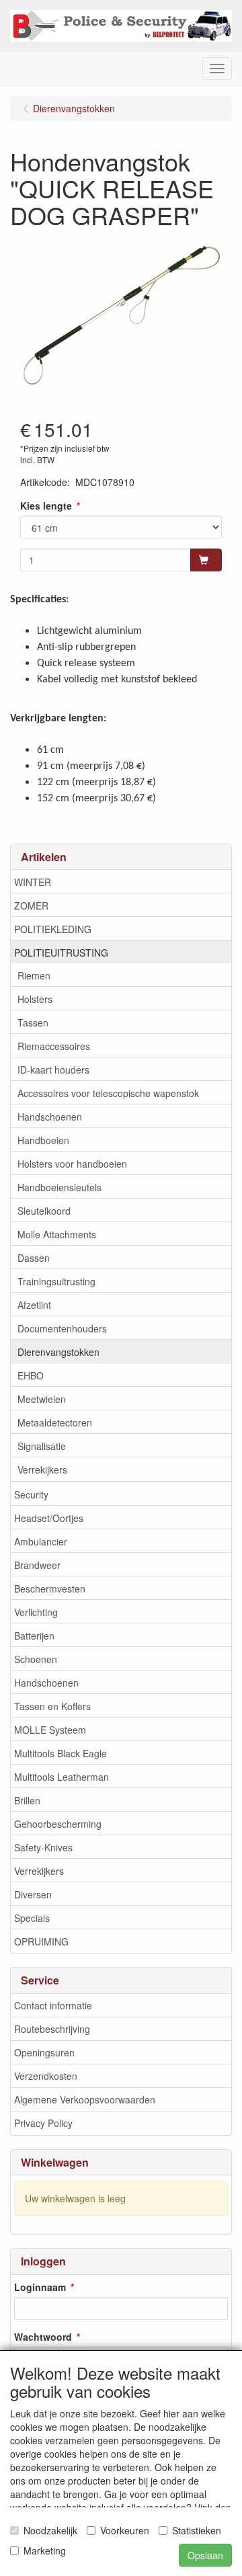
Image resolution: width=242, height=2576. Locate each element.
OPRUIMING (41, 1941)
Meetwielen (42, 1399)
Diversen (33, 1894)
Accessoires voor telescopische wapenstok (108, 1093)
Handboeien (43, 1140)
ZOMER (31, 905)
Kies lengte (46, 506)
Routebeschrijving (52, 2029)
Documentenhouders (62, 1328)
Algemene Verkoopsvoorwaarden (85, 2099)
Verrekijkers (42, 1470)
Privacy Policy (43, 2123)
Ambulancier (41, 1541)
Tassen (33, 1022)
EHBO (31, 1375)
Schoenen (36, 1659)
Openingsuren (44, 2052)
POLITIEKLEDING (53, 929)
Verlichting (36, 1612)
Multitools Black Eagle (61, 1753)
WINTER (33, 882)
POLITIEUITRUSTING (61, 953)
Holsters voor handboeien (72, 1164)
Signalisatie (42, 1446)
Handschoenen (50, 1117)
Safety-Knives (43, 1847)
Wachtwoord (43, 2337)
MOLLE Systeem (50, 1730)
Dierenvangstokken (58, 1352)
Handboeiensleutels (59, 1187)
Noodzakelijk (50, 2530)
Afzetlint (34, 1305)
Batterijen (34, 1636)
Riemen (34, 975)
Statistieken (197, 2530)
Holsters (35, 999)
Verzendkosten (46, 2076)
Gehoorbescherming (58, 1824)
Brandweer (37, 1565)
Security (31, 1494)
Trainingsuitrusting (56, 1281)
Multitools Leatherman (62, 1777)
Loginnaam (40, 2287)
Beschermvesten (50, 1588)
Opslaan (205, 2555)
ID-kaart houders (53, 1070)
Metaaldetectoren (55, 1422)
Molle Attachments (57, 1234)
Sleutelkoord (44, 1211)
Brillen (27, 1800)
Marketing (45, 2550)
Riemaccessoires (54, 1046)
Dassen (34, 1258)
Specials (32, 1918)
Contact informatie (53, 2005)
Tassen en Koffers (52, 1706)
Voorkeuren (125, 2530)
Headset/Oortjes (49, 1518)
